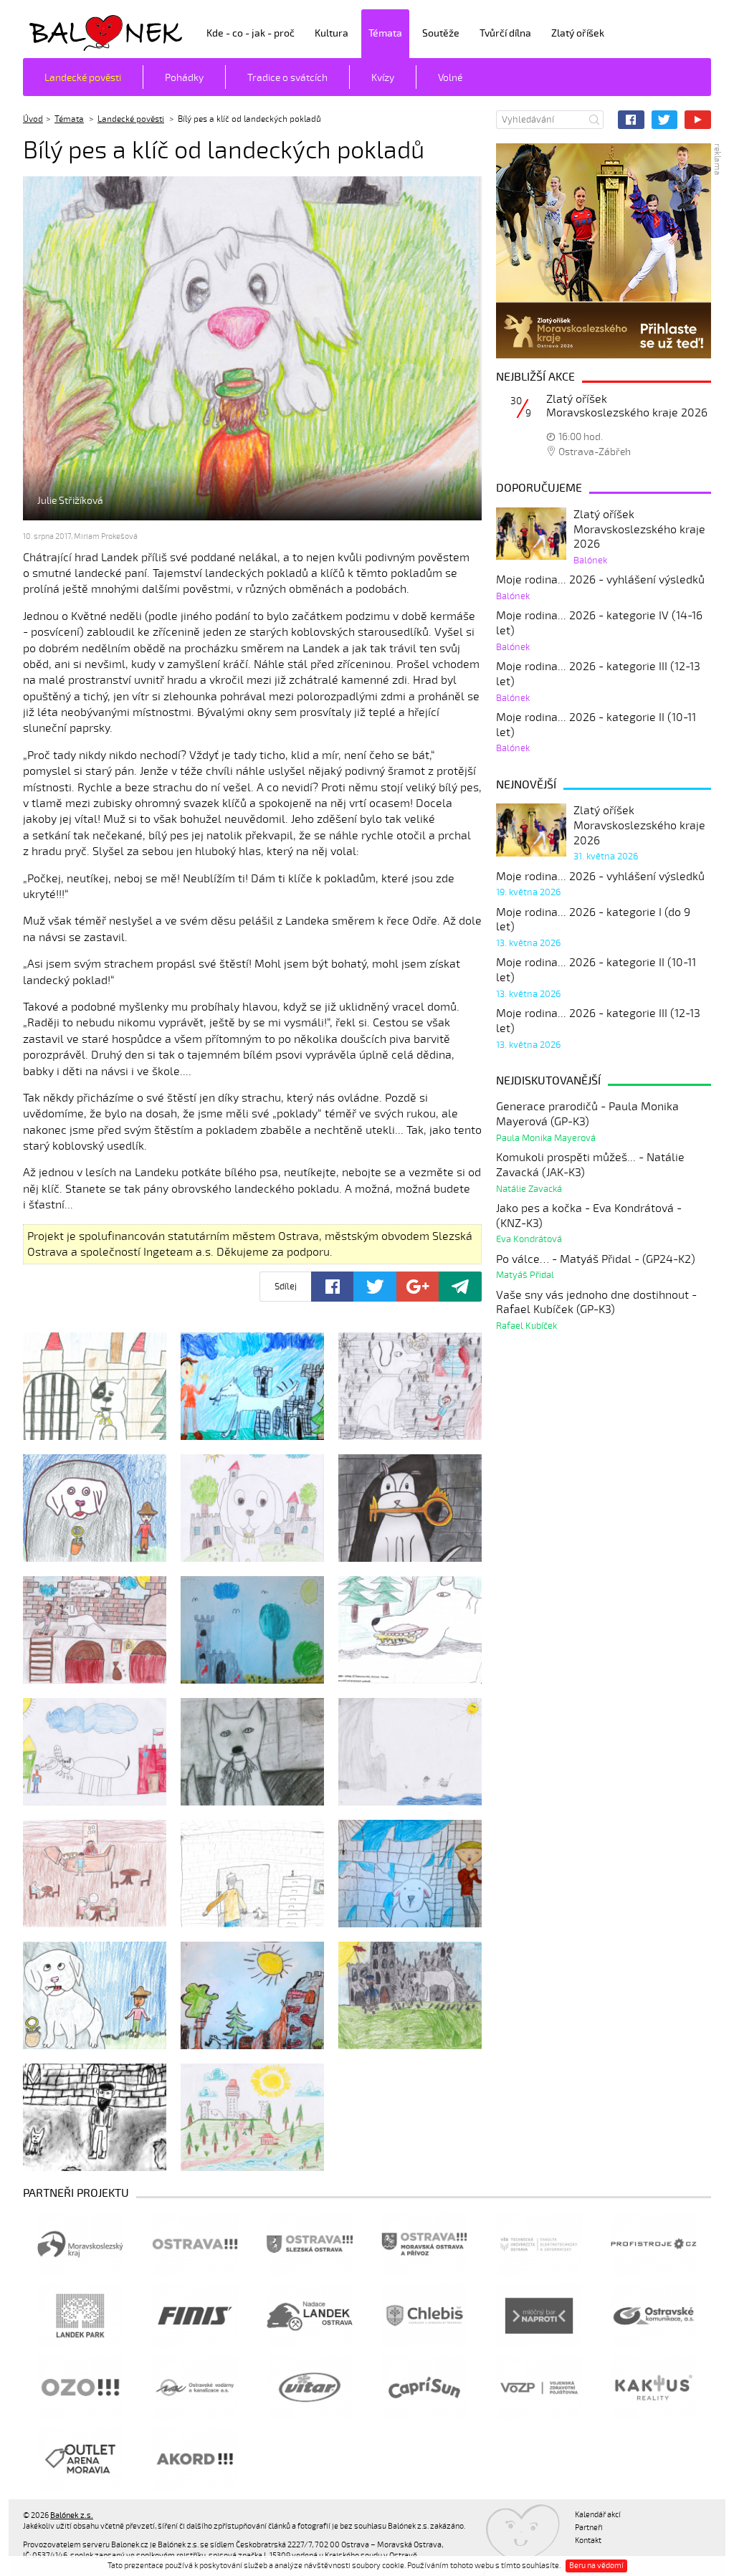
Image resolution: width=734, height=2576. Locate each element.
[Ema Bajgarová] (95, 1508)
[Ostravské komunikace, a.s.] (654, 2316)
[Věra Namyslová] (95, 2117)
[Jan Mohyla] (252, 1630)
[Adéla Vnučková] (410, 1386)
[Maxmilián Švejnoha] (252, 1874)
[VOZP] (539, 2387)
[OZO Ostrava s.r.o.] (80, 2387)
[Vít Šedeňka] (252, 2117)
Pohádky (184, 78)
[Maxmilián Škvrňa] (95, 1874)
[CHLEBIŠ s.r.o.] (424, 2316)
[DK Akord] (195, 2459)
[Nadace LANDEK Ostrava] (310, 2316)
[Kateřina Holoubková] (95, 1752)
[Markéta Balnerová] (410, 1752)
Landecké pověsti (83, 78)
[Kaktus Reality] (654, 2387)
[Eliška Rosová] (252, 1508)
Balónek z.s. (61, 32)
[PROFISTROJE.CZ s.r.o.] (654, 2244)
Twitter (665, 120)
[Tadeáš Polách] (410, 1995)
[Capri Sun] (424, 2387)
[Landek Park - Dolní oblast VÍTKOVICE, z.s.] (80, 2316)
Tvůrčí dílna (505, 33)
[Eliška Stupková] (410, 1508)
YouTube (698, 120)
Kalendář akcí (598, 2515)
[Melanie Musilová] (410, 1874)
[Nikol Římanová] (95, 1995)
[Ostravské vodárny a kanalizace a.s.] (195, 2387)
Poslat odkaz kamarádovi (460, 1287)
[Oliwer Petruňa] (252, 1995)
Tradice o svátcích (287, 78)
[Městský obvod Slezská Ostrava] (310, 2244)
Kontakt (588, 2541)
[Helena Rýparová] (95, 1630)
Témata (385, 33)
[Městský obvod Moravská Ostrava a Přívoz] (424, 2244)
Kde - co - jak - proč (251, 33)
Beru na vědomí (596, 2566)
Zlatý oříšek (578, 33)
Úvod (33, 119)
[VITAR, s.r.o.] (310, 2387)
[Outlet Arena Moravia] (80, 2459)
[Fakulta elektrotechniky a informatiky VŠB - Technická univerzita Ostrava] (539, 2244)
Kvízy (383, 78)
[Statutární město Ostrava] (195, 2244)
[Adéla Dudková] (95, 1386)
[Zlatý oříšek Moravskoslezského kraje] (604, 251)
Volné (450, 78)
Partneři (589, 2528)
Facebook (631, 120)
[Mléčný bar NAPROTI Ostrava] (539, 2316)
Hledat (594, 120)
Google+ (418, 1287)
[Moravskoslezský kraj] (80, 2244)
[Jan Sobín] (410, 1630)
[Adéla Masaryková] (252, 1386)
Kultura (332, 33)
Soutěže (441, 33)
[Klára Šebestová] (252, 1752)
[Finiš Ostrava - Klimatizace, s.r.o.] (195, 2316)
